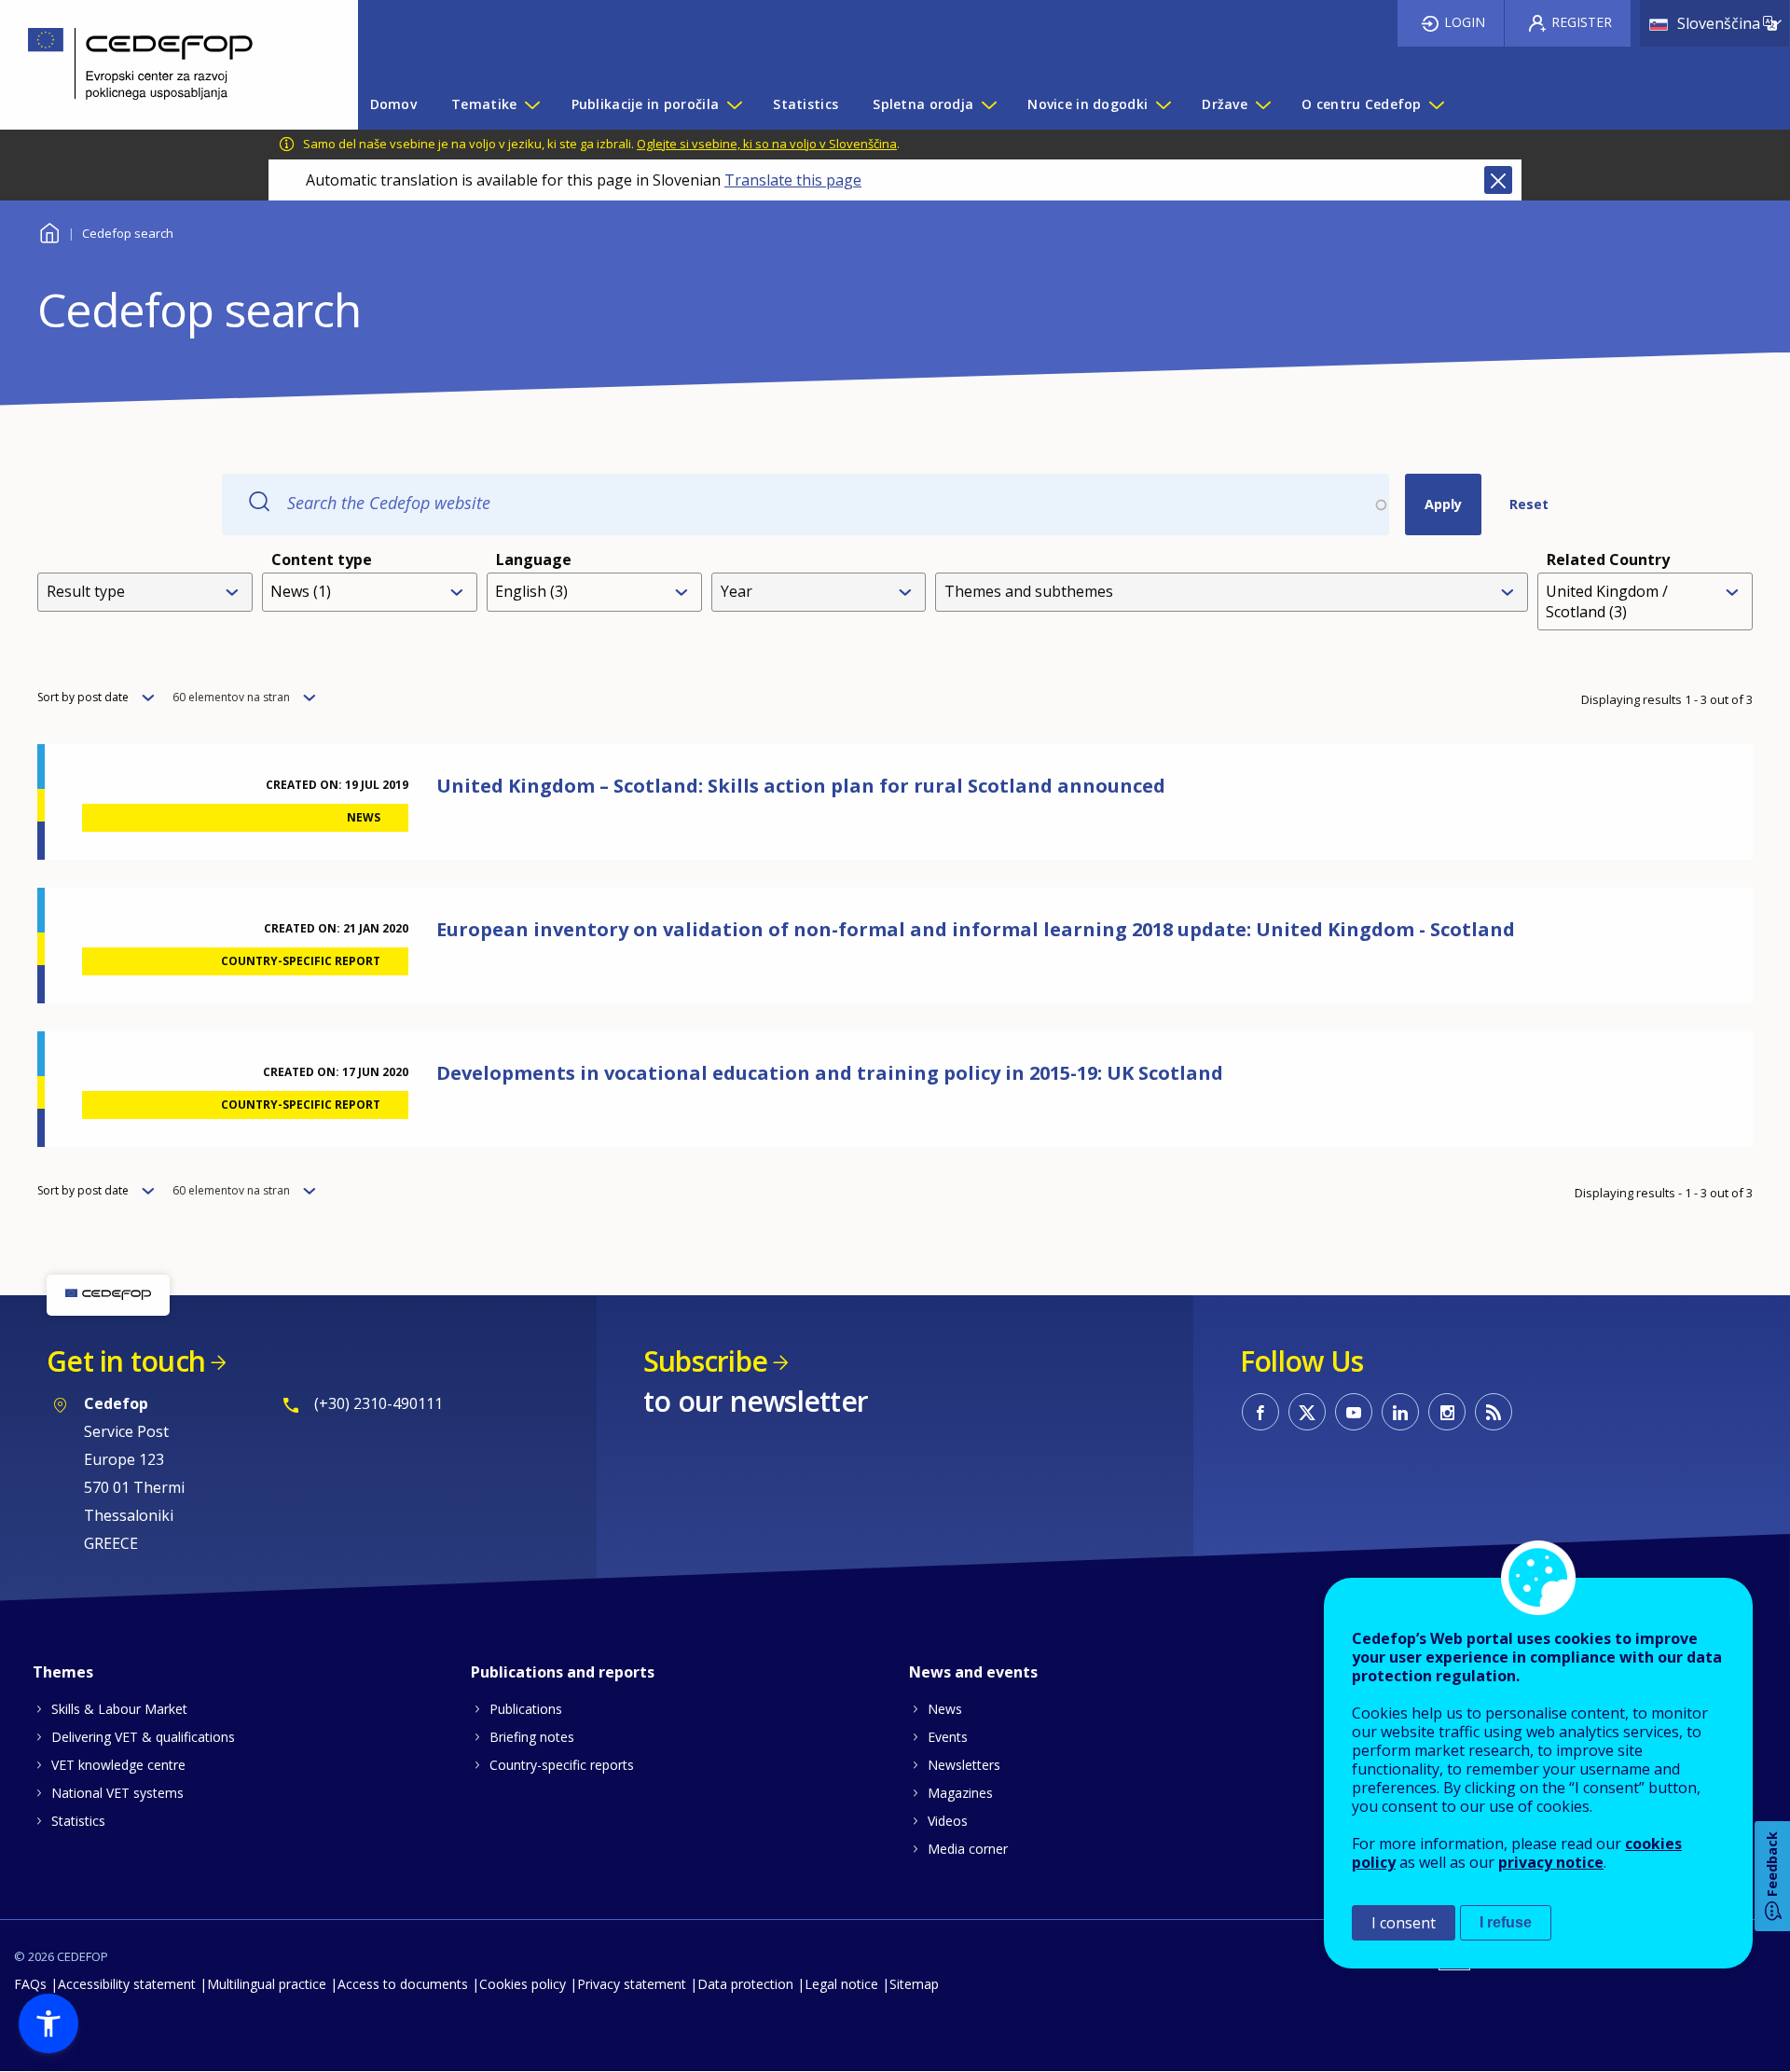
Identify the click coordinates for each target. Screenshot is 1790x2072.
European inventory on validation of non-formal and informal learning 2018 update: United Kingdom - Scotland (976, 929)
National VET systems (117, 1793)
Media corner (968, 1849)
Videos (948, 1821)
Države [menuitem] (1225, 104)
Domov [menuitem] (393, 104)
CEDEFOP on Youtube (1354, 1412)
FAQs (30, 1984)
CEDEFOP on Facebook (1260, 1412)
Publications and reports (563, 1672)
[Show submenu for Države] (1262, 104)
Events (948, 1737)
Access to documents (403, 1984)
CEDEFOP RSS (1494, 1412)
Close (1498, 180)
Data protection (745, 1984)
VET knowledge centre (118, 1765)
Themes (63, 1672)
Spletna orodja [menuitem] (923, 104)
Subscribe (705, 1361)
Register (1582, 22)
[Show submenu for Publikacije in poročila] (734, 104)
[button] (48, 2024)
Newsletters (964, 1765)
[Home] (165, 65)
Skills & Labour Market (119, 1709)
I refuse (1506, 1922)
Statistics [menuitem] (805, 104)
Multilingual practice (267, 1984)
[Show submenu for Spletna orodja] (988, 104)
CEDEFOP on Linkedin (1400, 1412)
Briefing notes (532, 1737)
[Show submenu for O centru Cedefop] (1436, 104)
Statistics (78, 1821)
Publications (526, 1709)
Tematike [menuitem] (484, 104)
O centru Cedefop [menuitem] (1361, 104)
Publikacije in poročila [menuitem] (645, 104)
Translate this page (793, 180)
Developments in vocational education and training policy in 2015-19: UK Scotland (830, 1073)
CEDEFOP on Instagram (1447, 1412)
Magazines (960, 1793)
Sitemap (914, 1984)
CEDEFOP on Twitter (1307, 1412)
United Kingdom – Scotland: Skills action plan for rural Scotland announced (801, 786)
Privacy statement (632, 1984)
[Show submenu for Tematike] (531, 104)
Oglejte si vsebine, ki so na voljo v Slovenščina (767, 144)
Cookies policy (523, 1984)
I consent (1404, 1923)
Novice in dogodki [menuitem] (1088, 104)
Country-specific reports (562, 1765)
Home (49, 231)
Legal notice (841, 1984)
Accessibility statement (127, 1984)
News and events (973, 1672)
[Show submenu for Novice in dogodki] (1163, 104)
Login (1465, 22)
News (945, 1709)
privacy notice (1551, 1862)
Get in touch (126, 1361)
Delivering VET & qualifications (143, 1737)
